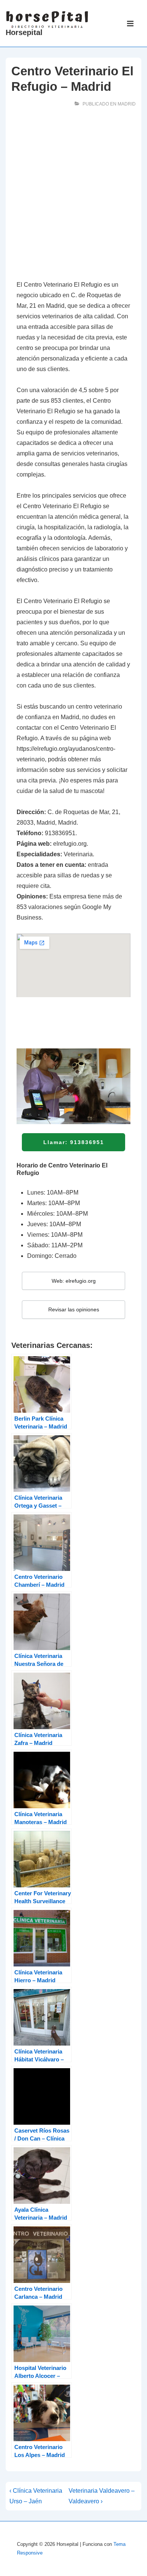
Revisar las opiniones (74, 1309)
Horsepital (24, 32)
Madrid (127, 104)
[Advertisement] (73, 196)
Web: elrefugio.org (74, 1281)
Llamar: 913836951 (74, 1142)
